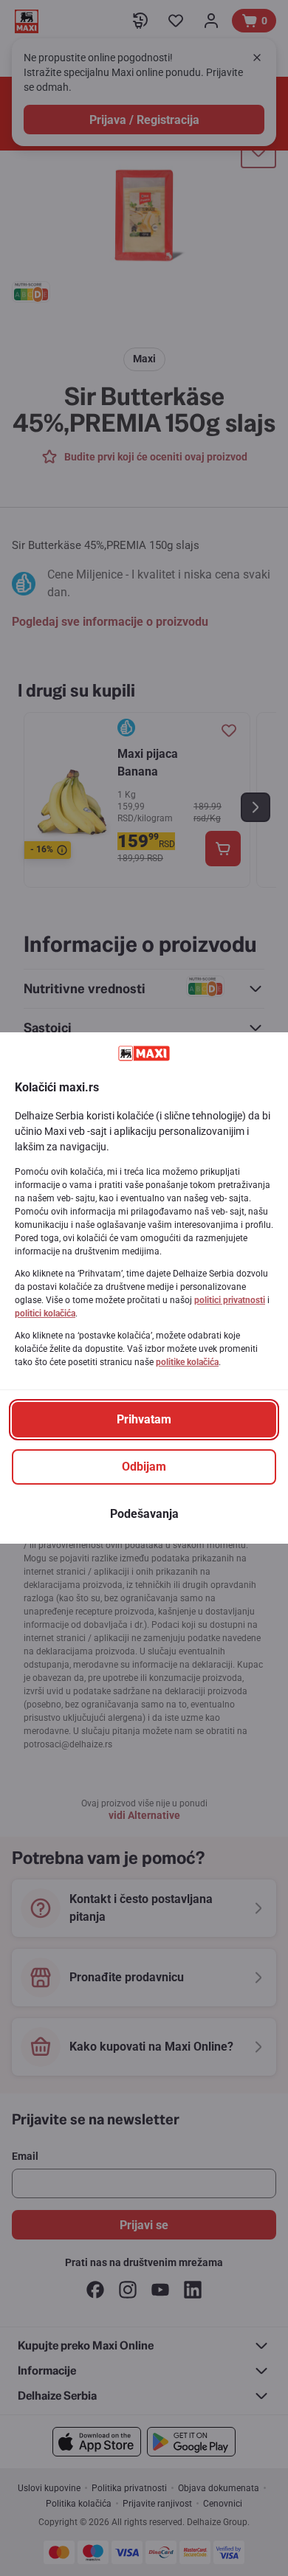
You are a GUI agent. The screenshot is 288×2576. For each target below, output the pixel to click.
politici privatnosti (230, 1300)
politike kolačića (187, 1362)
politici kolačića (45, 1313)
